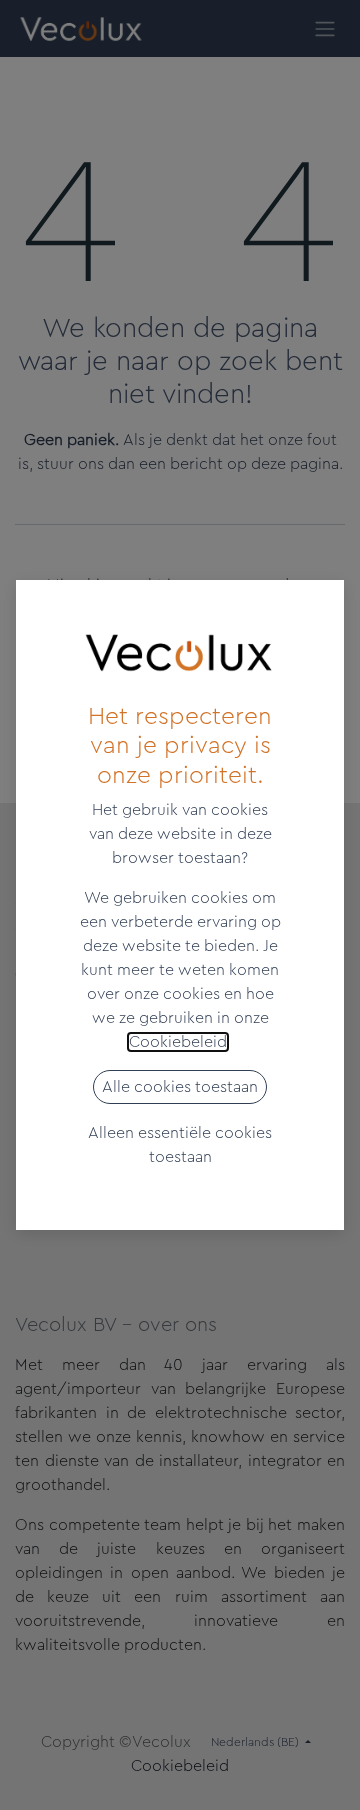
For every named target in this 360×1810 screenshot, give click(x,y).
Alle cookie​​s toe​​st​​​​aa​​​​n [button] (180, 1087)
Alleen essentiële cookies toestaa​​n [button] (180, 1145)
